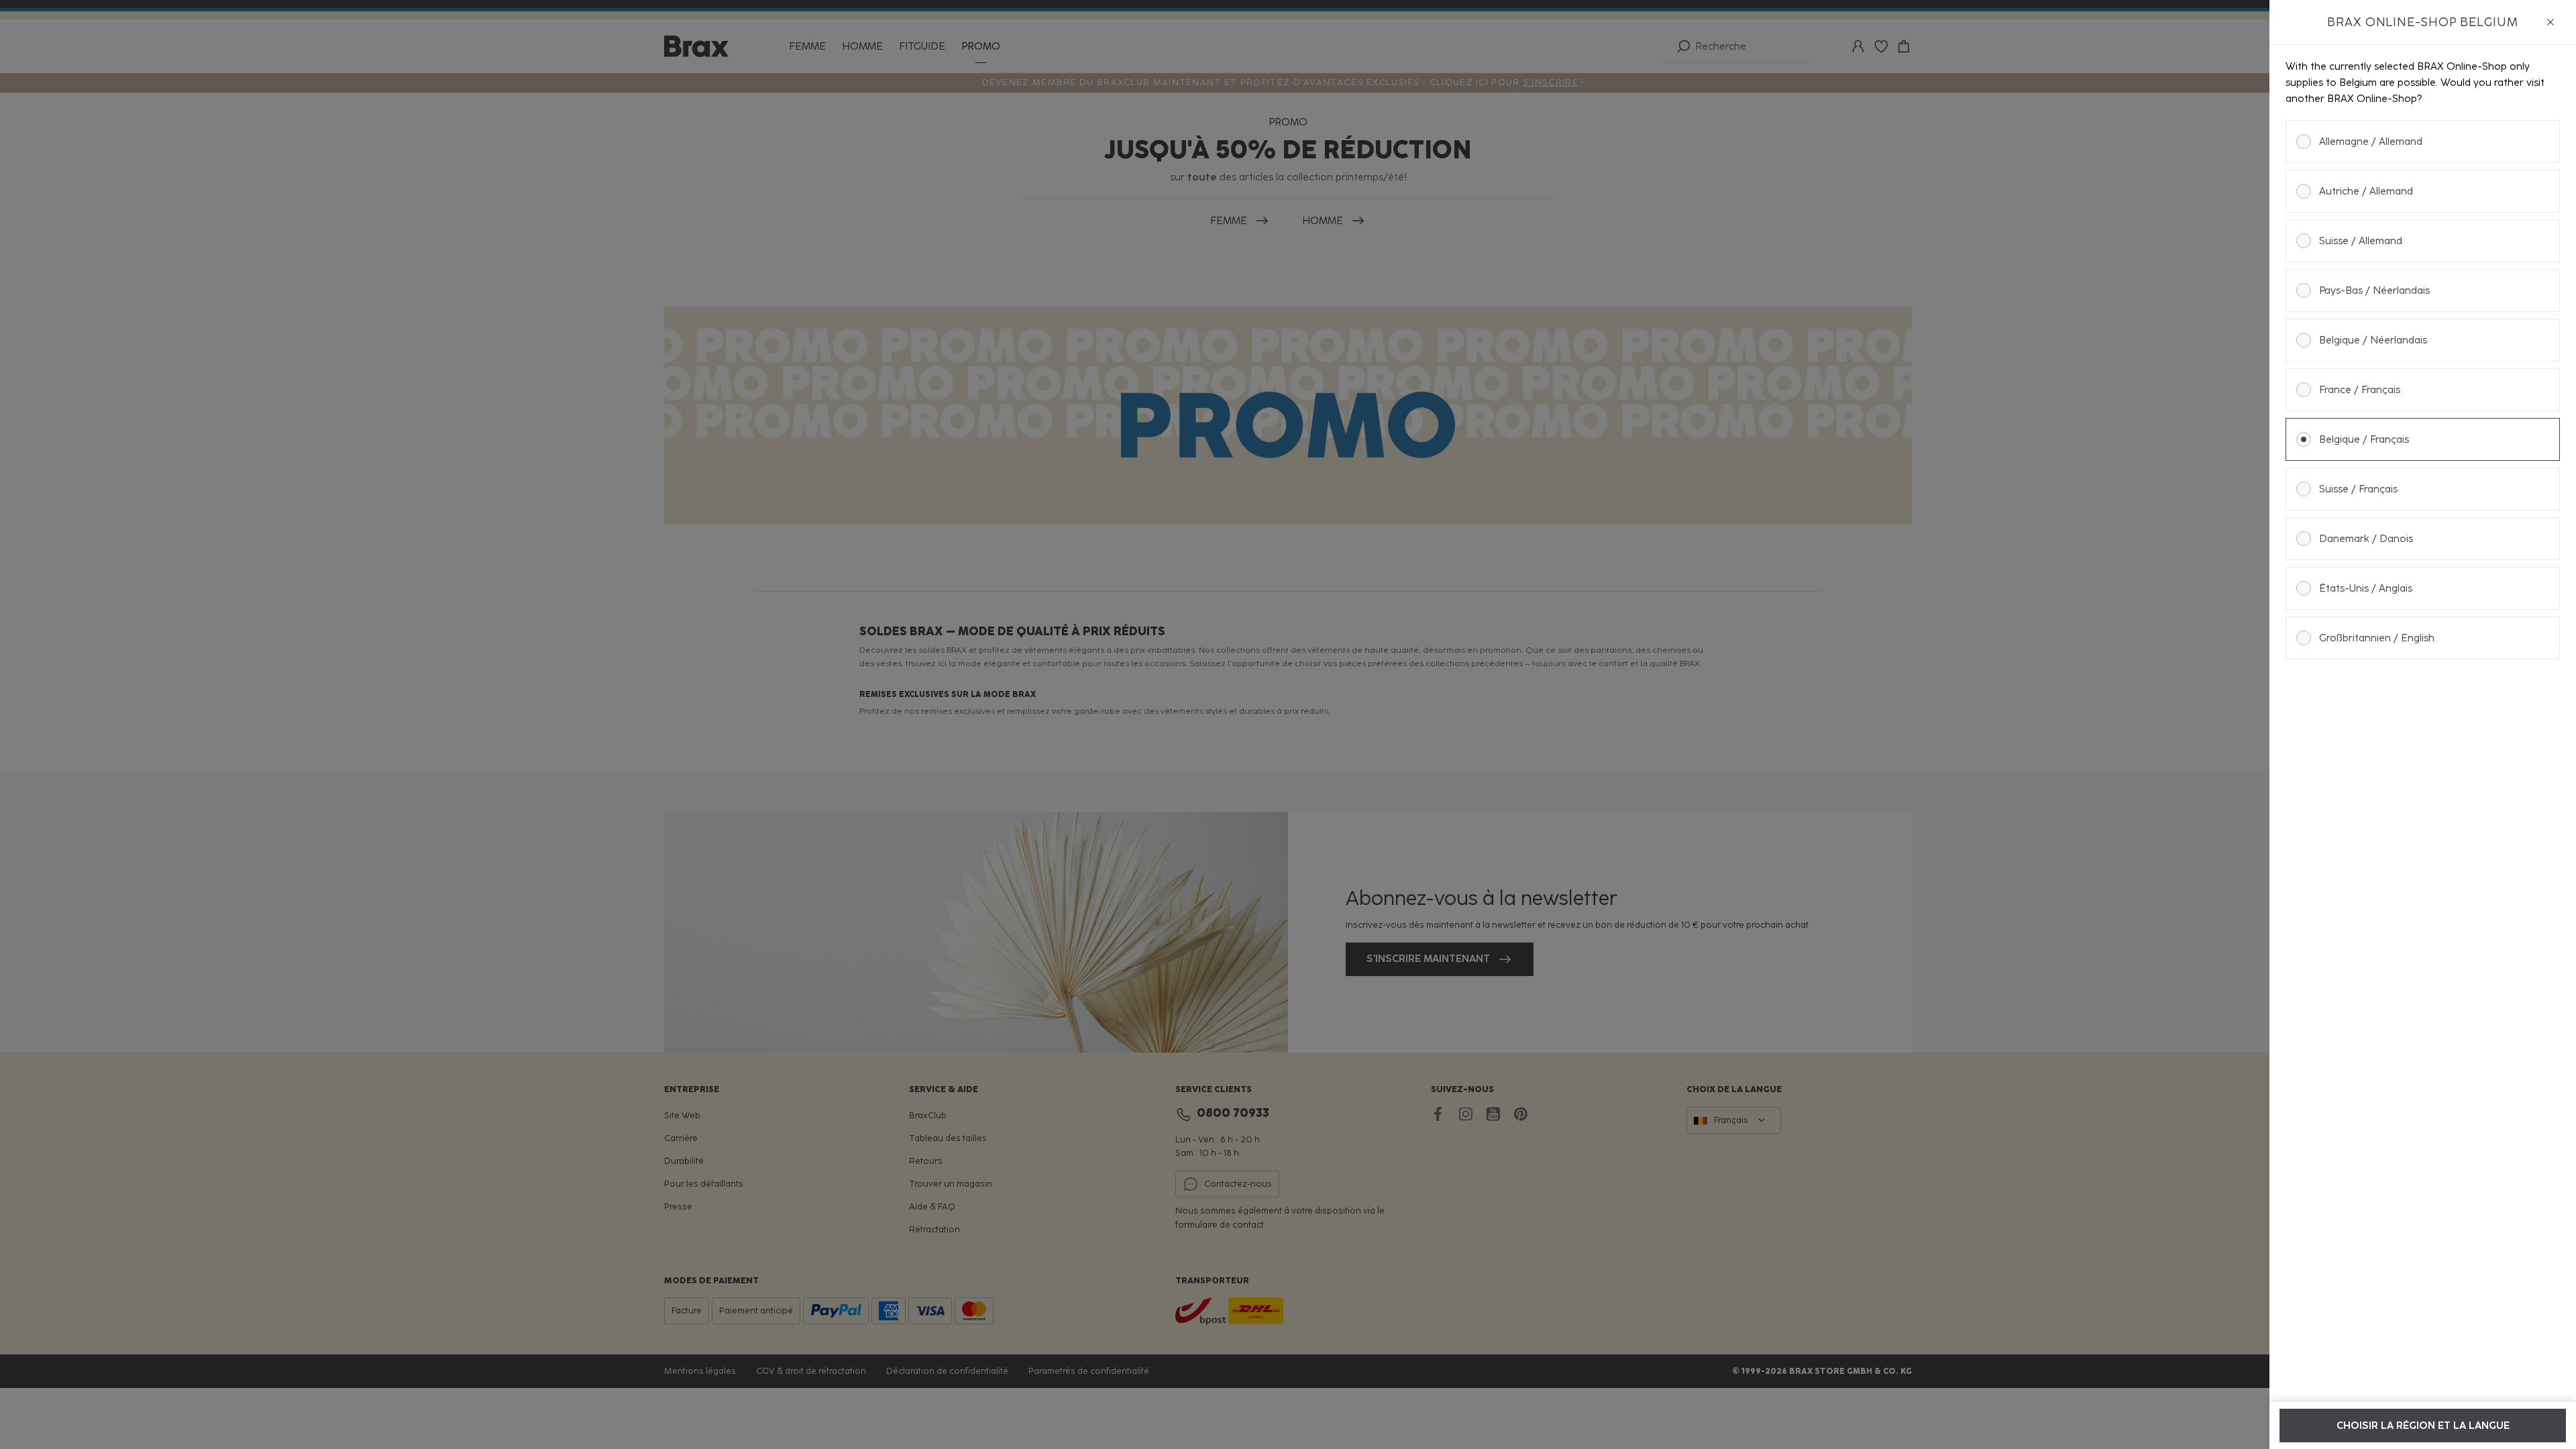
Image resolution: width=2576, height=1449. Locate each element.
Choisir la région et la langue (2423, 1426)
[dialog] (2423, 724)
